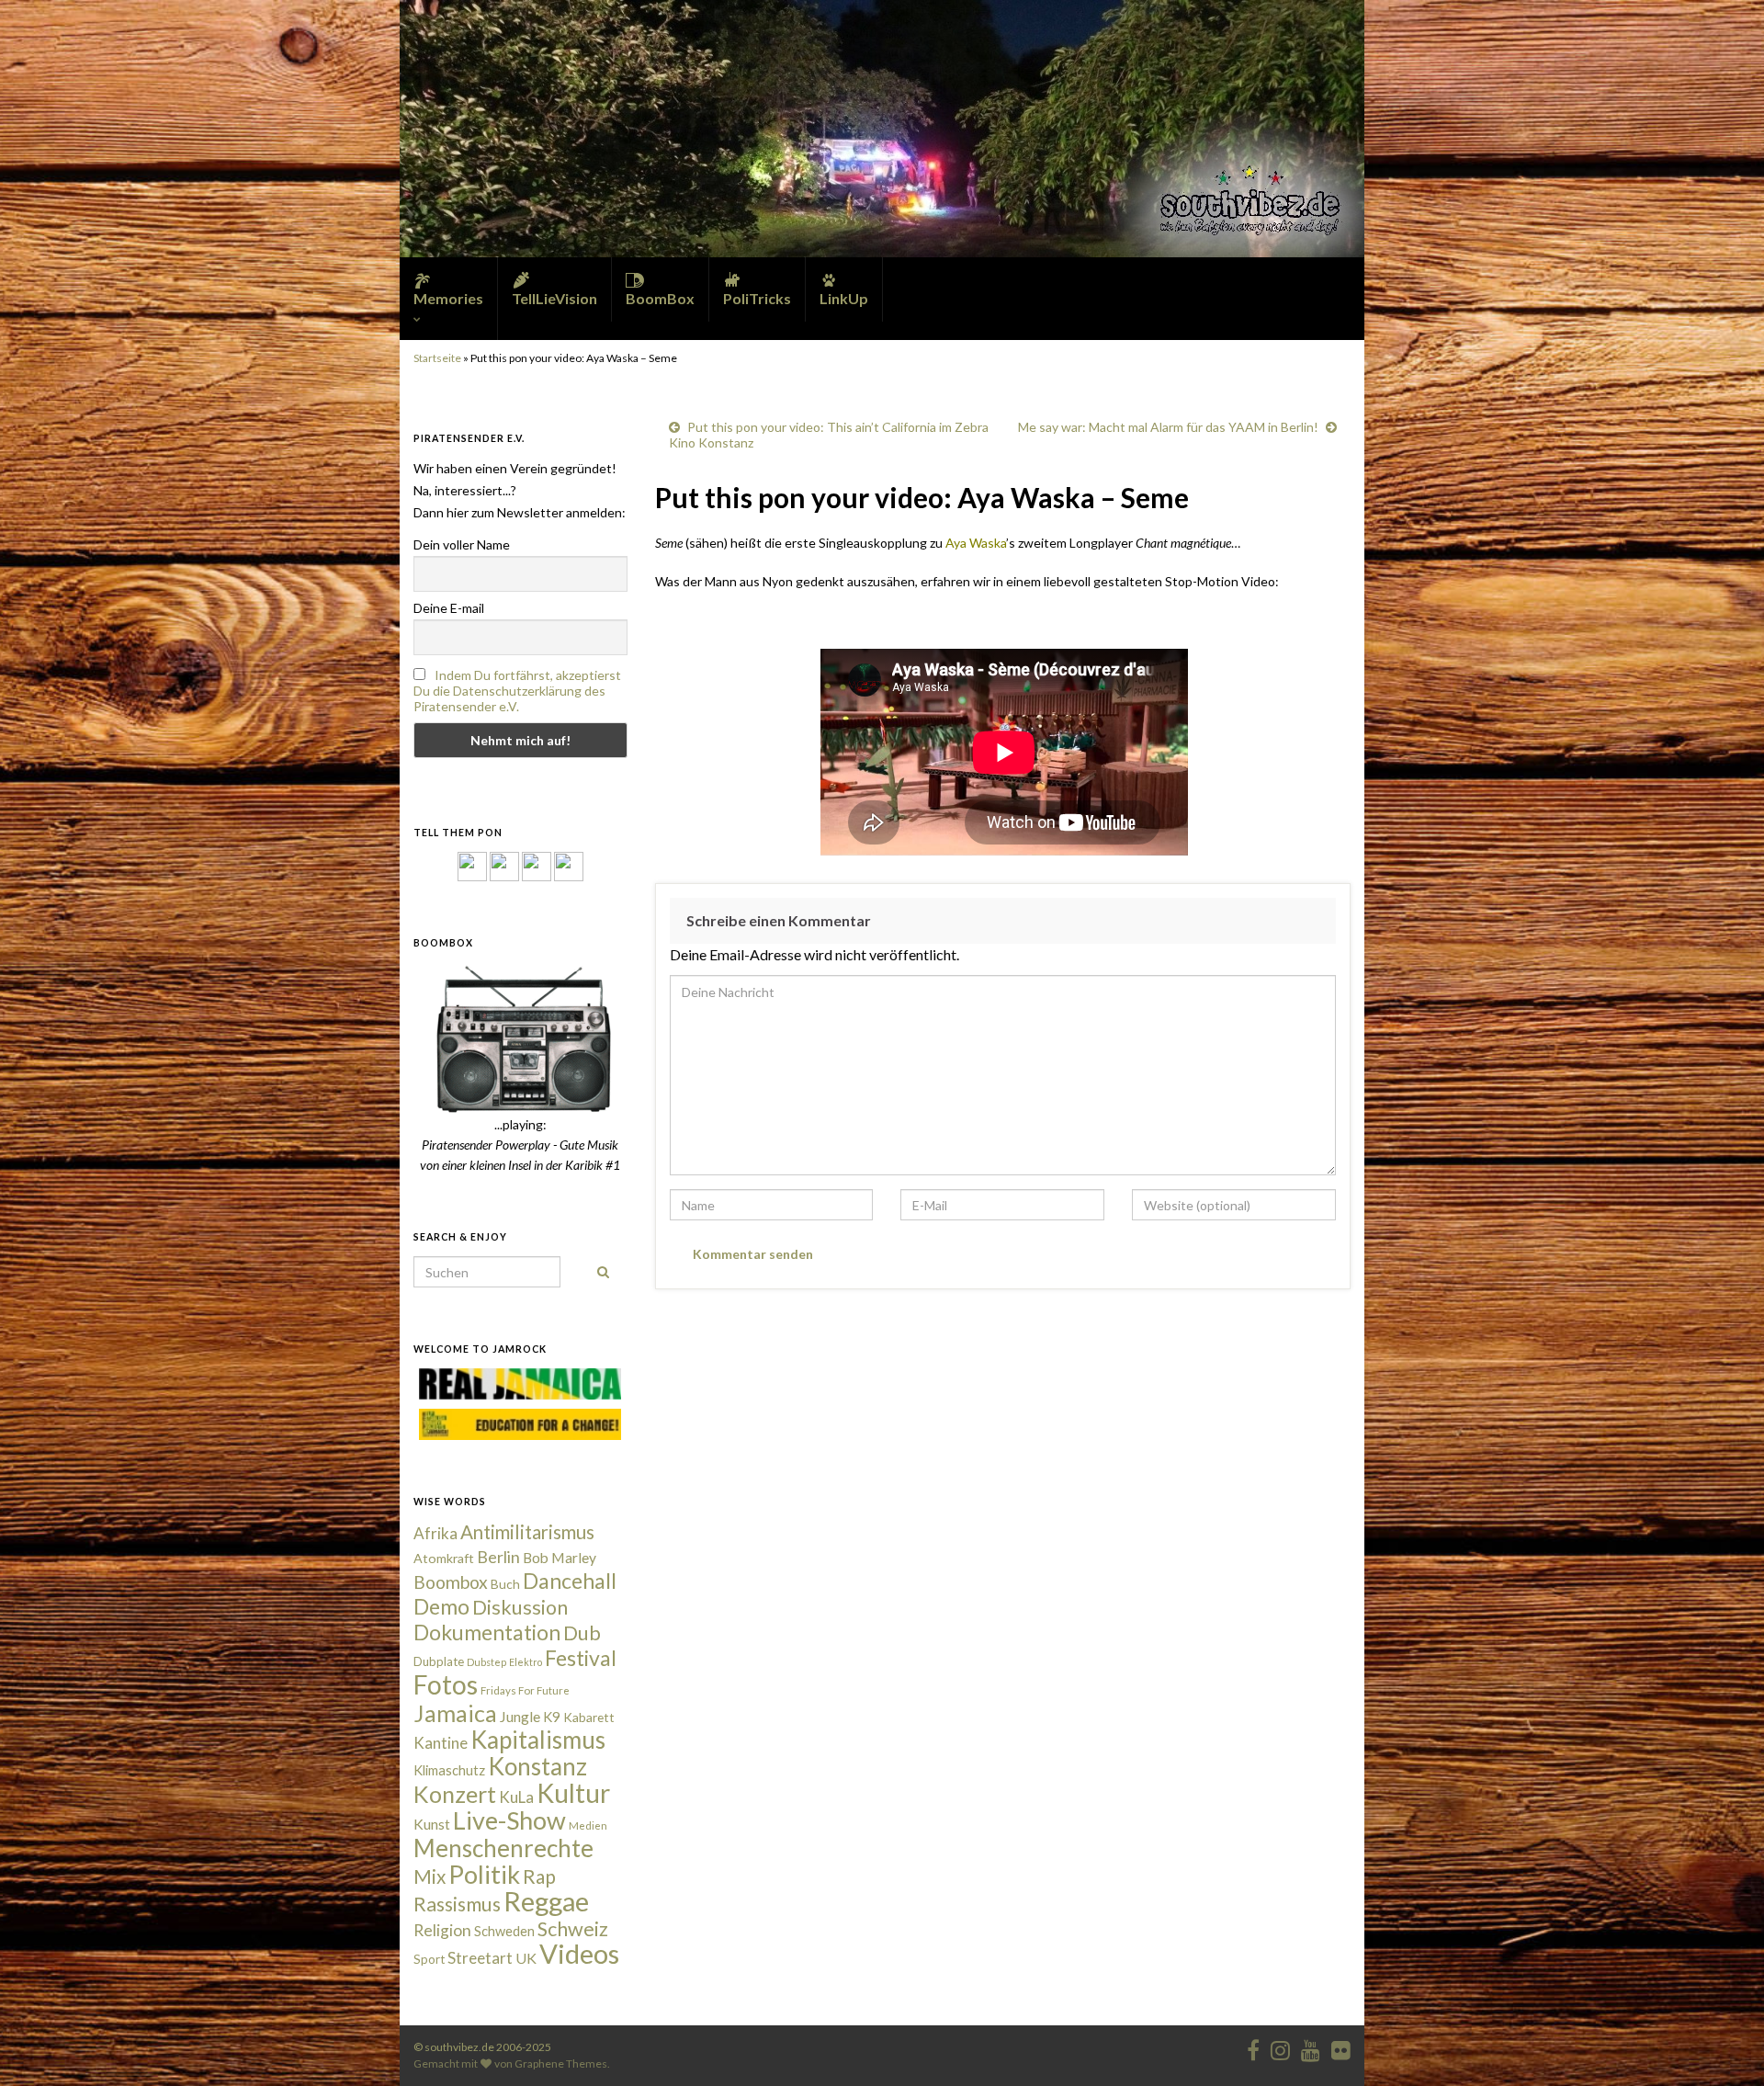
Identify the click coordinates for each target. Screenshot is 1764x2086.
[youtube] (1311, 2047)
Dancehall (570, 1581)
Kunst (432, 1824)
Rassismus (457, 1904)
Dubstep (486, 1662)
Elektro (526, 1662)
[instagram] (504, 865)
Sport (429, 1959)
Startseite (437, 358)
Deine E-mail (449, 608)
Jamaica (455, 1713)
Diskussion (520, 1607)
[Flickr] (569, 865)
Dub (582, 1633)
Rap (539, 1876)
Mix (430, 1876)
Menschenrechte (503, 1848)
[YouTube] (537, 865)
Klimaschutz (449, 1770)
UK (526, 1958)
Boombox (451, 1582)
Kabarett (589, 1717)
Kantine (441, 1743)
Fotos (446, 1684)
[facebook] (1253, 2047)
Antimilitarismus (527, 1532)
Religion (442, 1930)
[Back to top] (1723, 2045)
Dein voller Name (462, 544)
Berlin (498, 1557)
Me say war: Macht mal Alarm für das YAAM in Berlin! (1168, 427)
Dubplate (439, 1661)
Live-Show (509, 1820)
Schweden (504, 1931)
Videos (579, 1953)
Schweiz (573, 1929)
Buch (505, 1584)
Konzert (455, 1794)
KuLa (516, 1797)
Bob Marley (560, 1558)
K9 (552, 1717)
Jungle (520, 1717)
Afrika (435, 1533)
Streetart (480, 1958)
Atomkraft (444, 1558)
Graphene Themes (561, 2063)
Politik (484, 1874)
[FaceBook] (472, 865)
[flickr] (1341, 2047)
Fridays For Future (525, 1690)
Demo (441, 1606)
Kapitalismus (538, 1740)
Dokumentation (487, 1632)
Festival (581, 1658)
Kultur (573, 1793)
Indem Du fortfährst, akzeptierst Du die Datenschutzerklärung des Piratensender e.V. (517, 691)
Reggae (546, 1901)
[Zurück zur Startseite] (882, 129)
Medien (588, 1825)
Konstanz (537, 1766)
